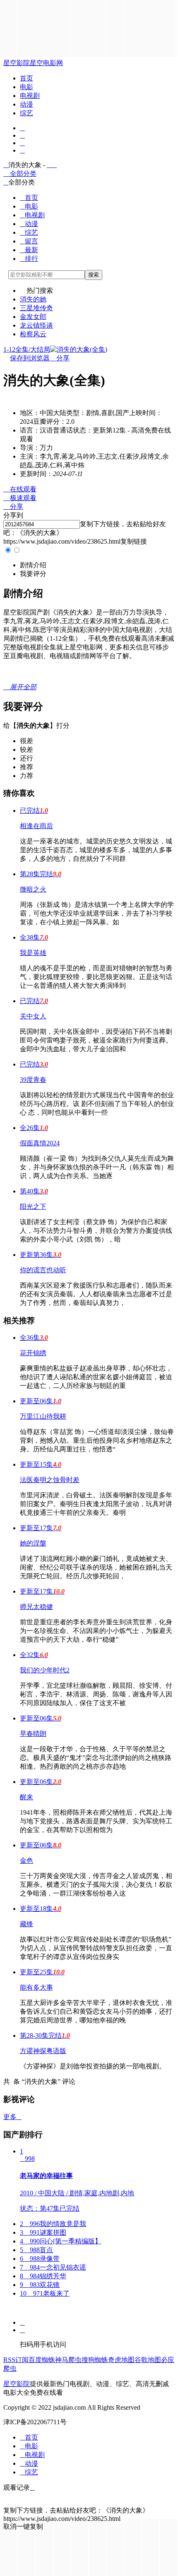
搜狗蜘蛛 (95, 2360)
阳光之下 (33, 1207)
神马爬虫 (68, 2360)
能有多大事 (36, 1987)
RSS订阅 (16, 2360)
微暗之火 (33, 889)
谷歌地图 (148, 2360)
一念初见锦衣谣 (53, 2267)
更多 (12, 2117)
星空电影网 (46, 63)
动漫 (26, 104)
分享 (60, 358)
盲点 (36, 2250)
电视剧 (30, 96)
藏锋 (26, 1924)
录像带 (40, 2259)
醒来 (26, 1797)
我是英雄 (33, 953)
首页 (26, 78)
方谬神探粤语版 (43, 2051)
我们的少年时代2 (45, 1670)
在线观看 (20, 489)
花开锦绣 (33, 1353)
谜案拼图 (43, 2232)
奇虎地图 (121, 2360)
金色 (26, 1860)
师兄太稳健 (36, 1607)
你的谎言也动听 (43, 1270)
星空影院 (17, 63)
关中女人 (33, 1016)
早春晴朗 (33, 1734)
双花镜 (40, 2285)
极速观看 (20, 498)
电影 (26, 87)
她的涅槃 (33, 1543)
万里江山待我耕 (43, 1416)
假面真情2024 (40, 1143)
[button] (33, 565)
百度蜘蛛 (42, 2360)
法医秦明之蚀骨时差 (50, 1480)
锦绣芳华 (43, 2276)
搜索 (94, 275)
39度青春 (33, 1080)
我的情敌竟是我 (53, 2224)
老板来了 (45, 2293)
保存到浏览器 (30, 358)
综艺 (26, 113)
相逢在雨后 (36, 826)
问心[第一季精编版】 (61, 2241)
